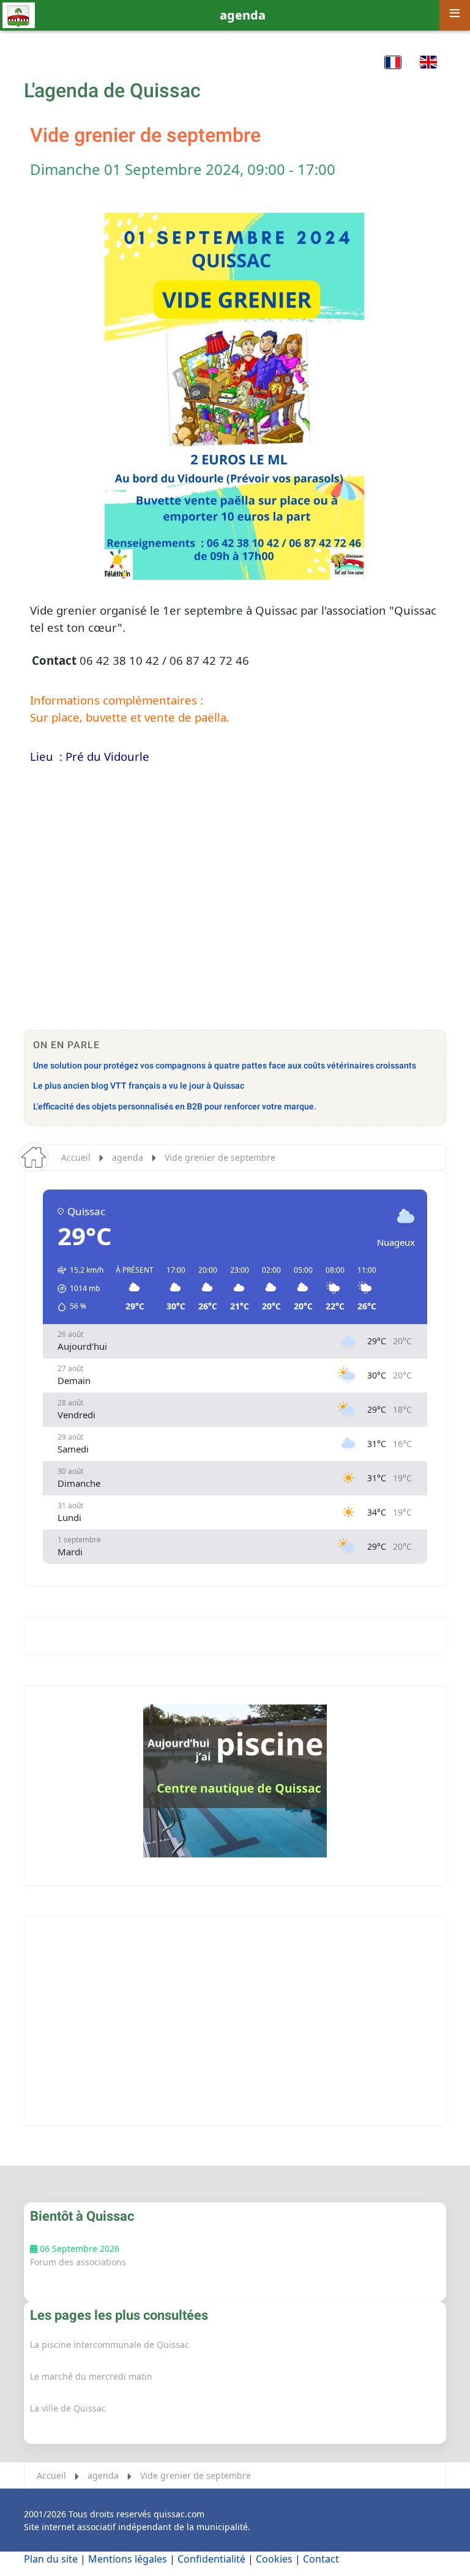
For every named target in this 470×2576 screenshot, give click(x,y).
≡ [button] (455, 13)
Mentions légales (128, 2559)
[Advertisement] (235, 926)
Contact (321, 2559)
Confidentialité (211, 2559)
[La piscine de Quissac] (235, 1781)
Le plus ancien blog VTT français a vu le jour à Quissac (139, 1086)
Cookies (274, 2559)
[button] (393, 62)
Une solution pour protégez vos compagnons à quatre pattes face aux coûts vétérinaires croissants (225, 1066)
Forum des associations (78, 2262)
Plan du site (51, 2559)
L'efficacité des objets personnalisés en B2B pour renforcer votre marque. (175, 1107)
